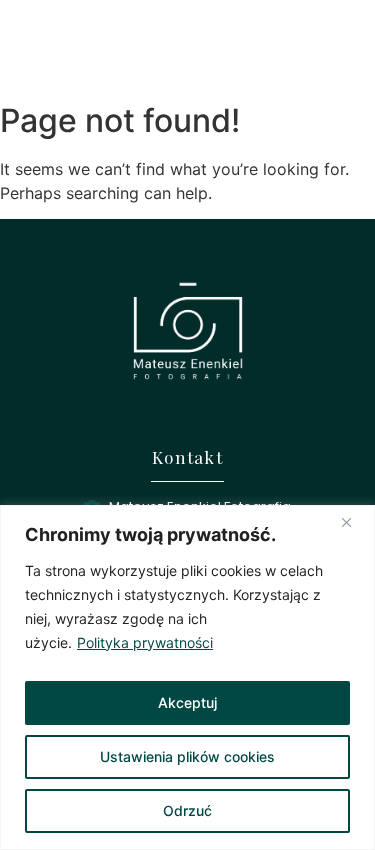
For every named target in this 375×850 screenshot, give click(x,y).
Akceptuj (187, 702)
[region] (187, 677)
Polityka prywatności (145, 642)
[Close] (354, 522)
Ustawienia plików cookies (187, 756)
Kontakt (187, 457)
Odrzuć (187, 810)
